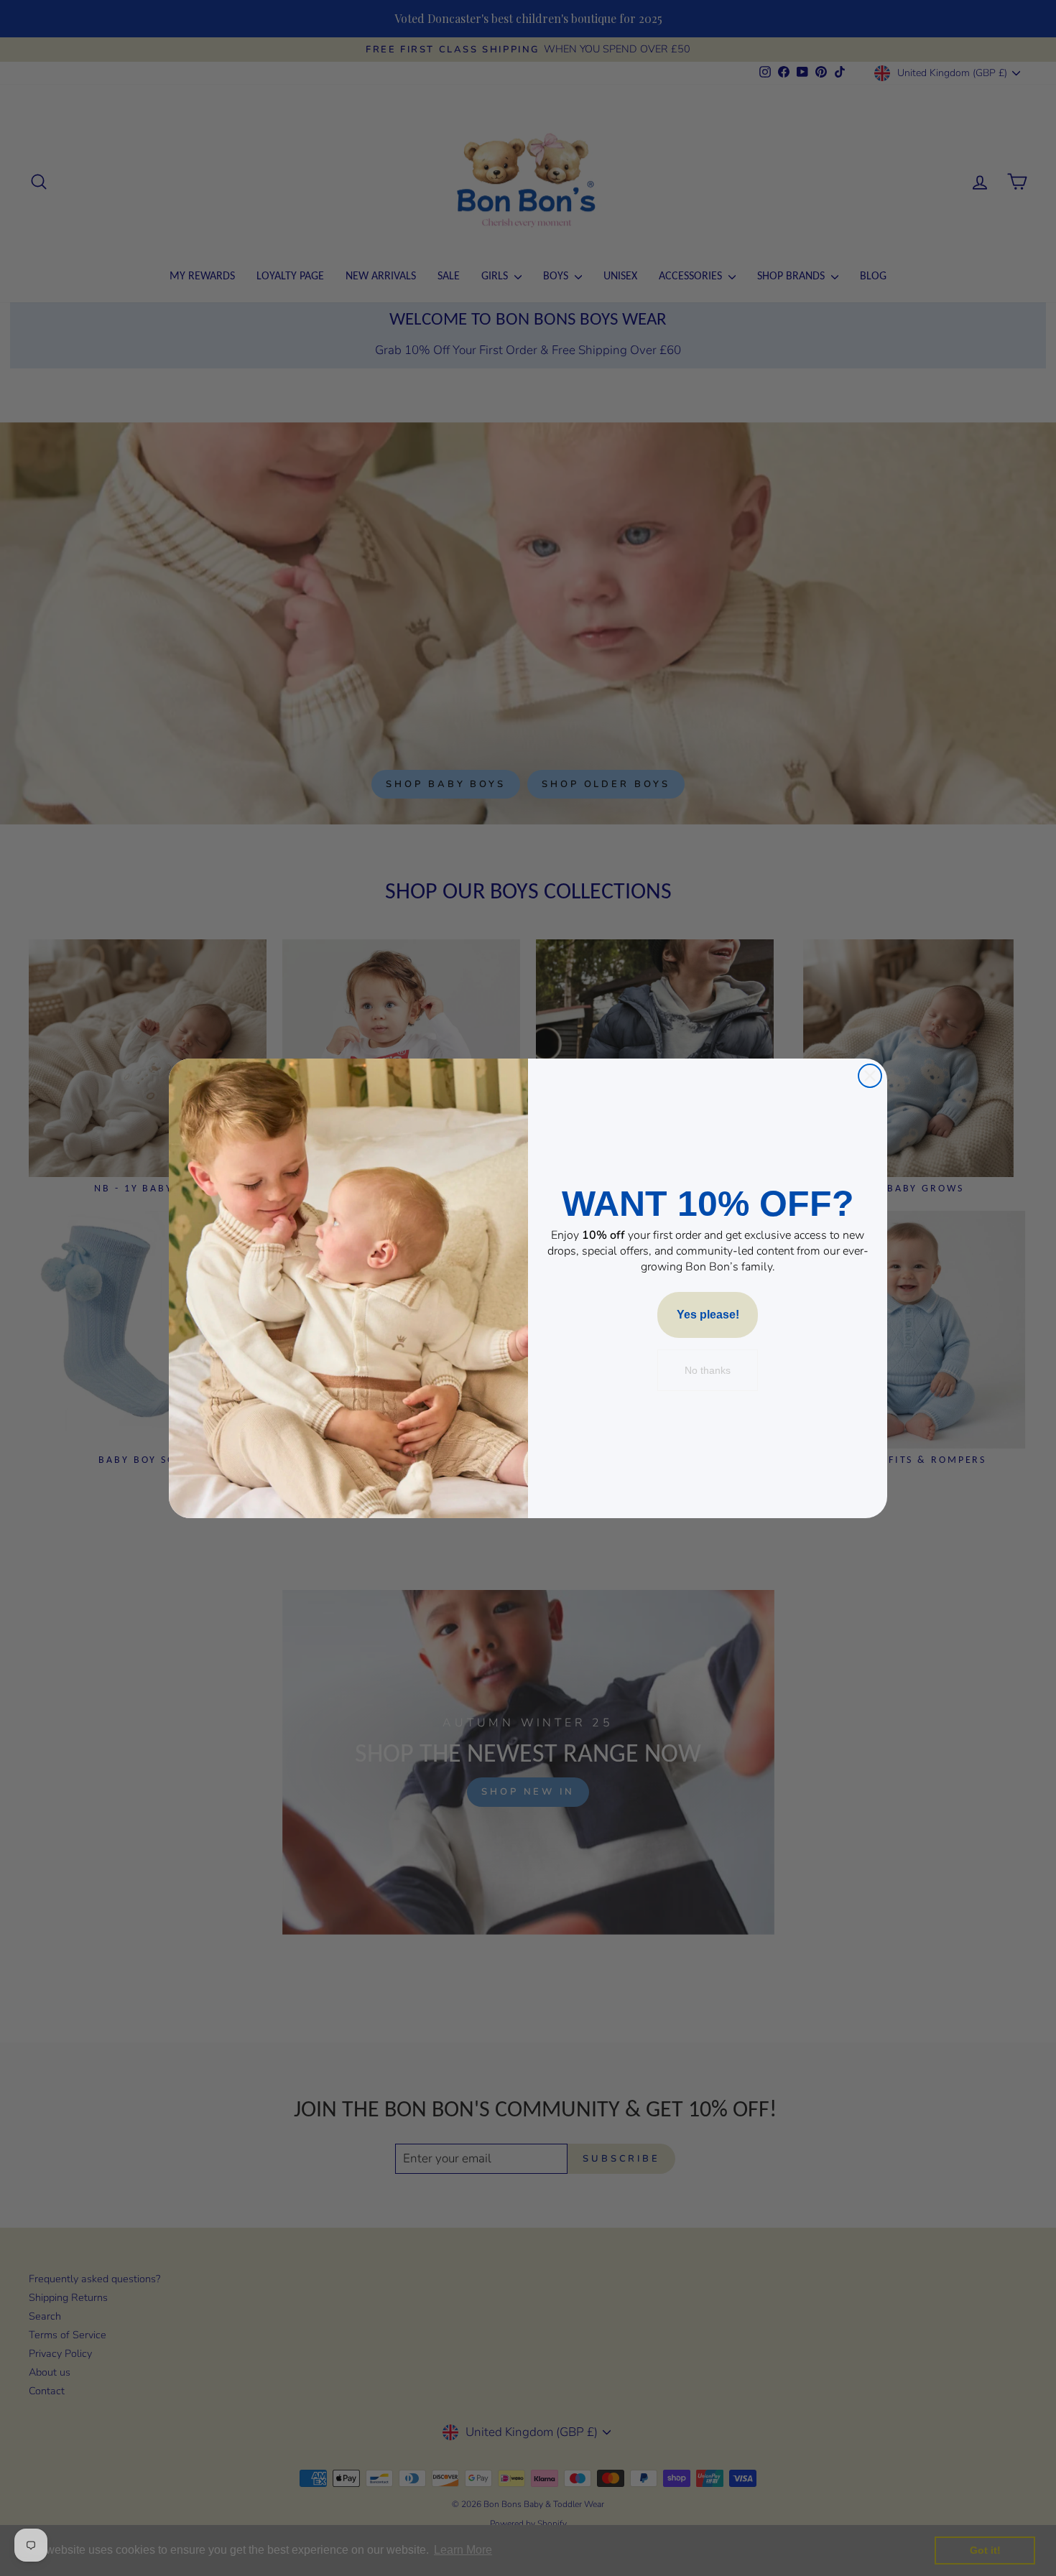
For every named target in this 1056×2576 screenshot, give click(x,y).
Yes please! (708, 1315)
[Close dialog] (870, 1076)
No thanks (708, 1370)
